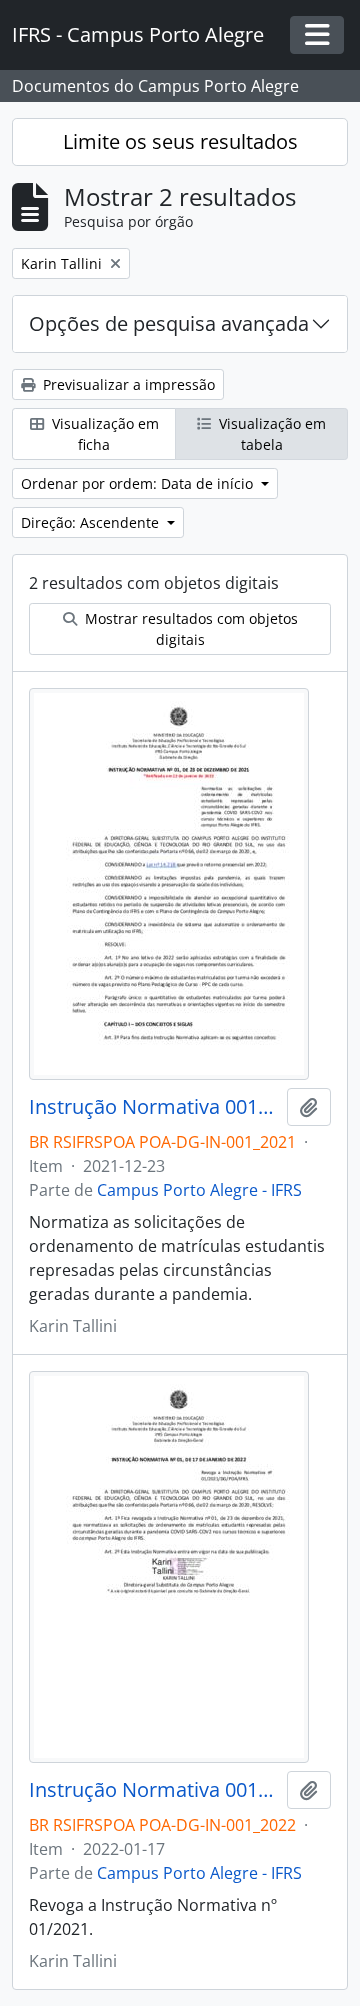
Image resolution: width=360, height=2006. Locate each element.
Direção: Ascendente (92, 522)
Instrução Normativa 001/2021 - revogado (154, 1107)
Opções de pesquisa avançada (169, 323)
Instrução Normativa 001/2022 (154, 1790)
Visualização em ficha (103, 434)
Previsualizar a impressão (127, 384)
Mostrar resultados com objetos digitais (189, 629)
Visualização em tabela (270, 434)
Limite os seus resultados (180, 141)
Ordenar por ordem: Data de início (139, 483)
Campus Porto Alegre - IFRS (199, 1190)
